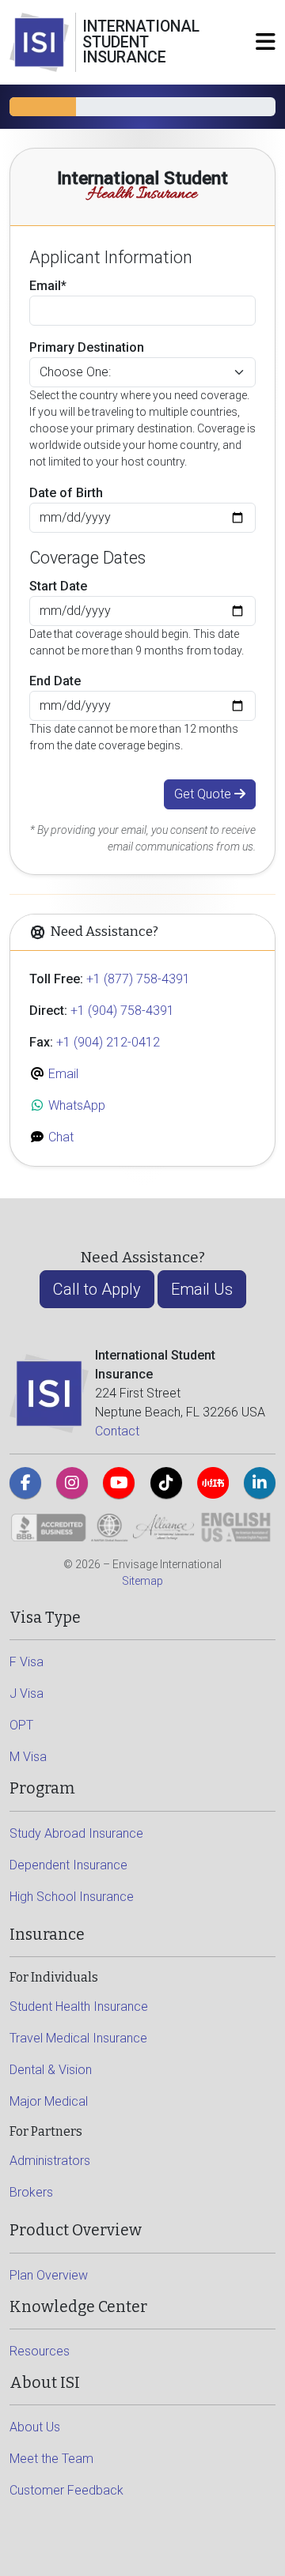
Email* (48, 286)
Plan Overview (49, 2275)
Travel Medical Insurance (78, 2038)
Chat (59, 1137)
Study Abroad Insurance (76, 1833)
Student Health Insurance (79, 2006)
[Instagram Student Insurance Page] (72, 1483)
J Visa (27, 1693)
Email (62, 1074)
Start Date (58, 586)
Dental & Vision (51, 2070)
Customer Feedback (66, 2490)
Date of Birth (66, 493)
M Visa (28, 1757)
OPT (21, 1725)
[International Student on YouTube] (119, 1483)
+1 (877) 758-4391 (138, 979)
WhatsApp (75, 1105)
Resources (40, 2351)
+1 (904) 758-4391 (122, 1011)
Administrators (50, 2161)
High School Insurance (72, 1897)
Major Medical (49, 2101)
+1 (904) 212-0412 (108, 1042)
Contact (117, 1431)
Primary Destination (87, 347)
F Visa (27, 1662)
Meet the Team (51, 2459)
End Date (55, 681)
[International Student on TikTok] (166, 1483)
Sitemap (142, 1581)
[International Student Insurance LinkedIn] (260, 1483)
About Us (35, 2427)
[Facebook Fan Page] (25, 1483)
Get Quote (204, 794)
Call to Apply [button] (97, 1289)
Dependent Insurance (68, 1865)
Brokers (31, 2192)
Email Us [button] (202, 1289)
